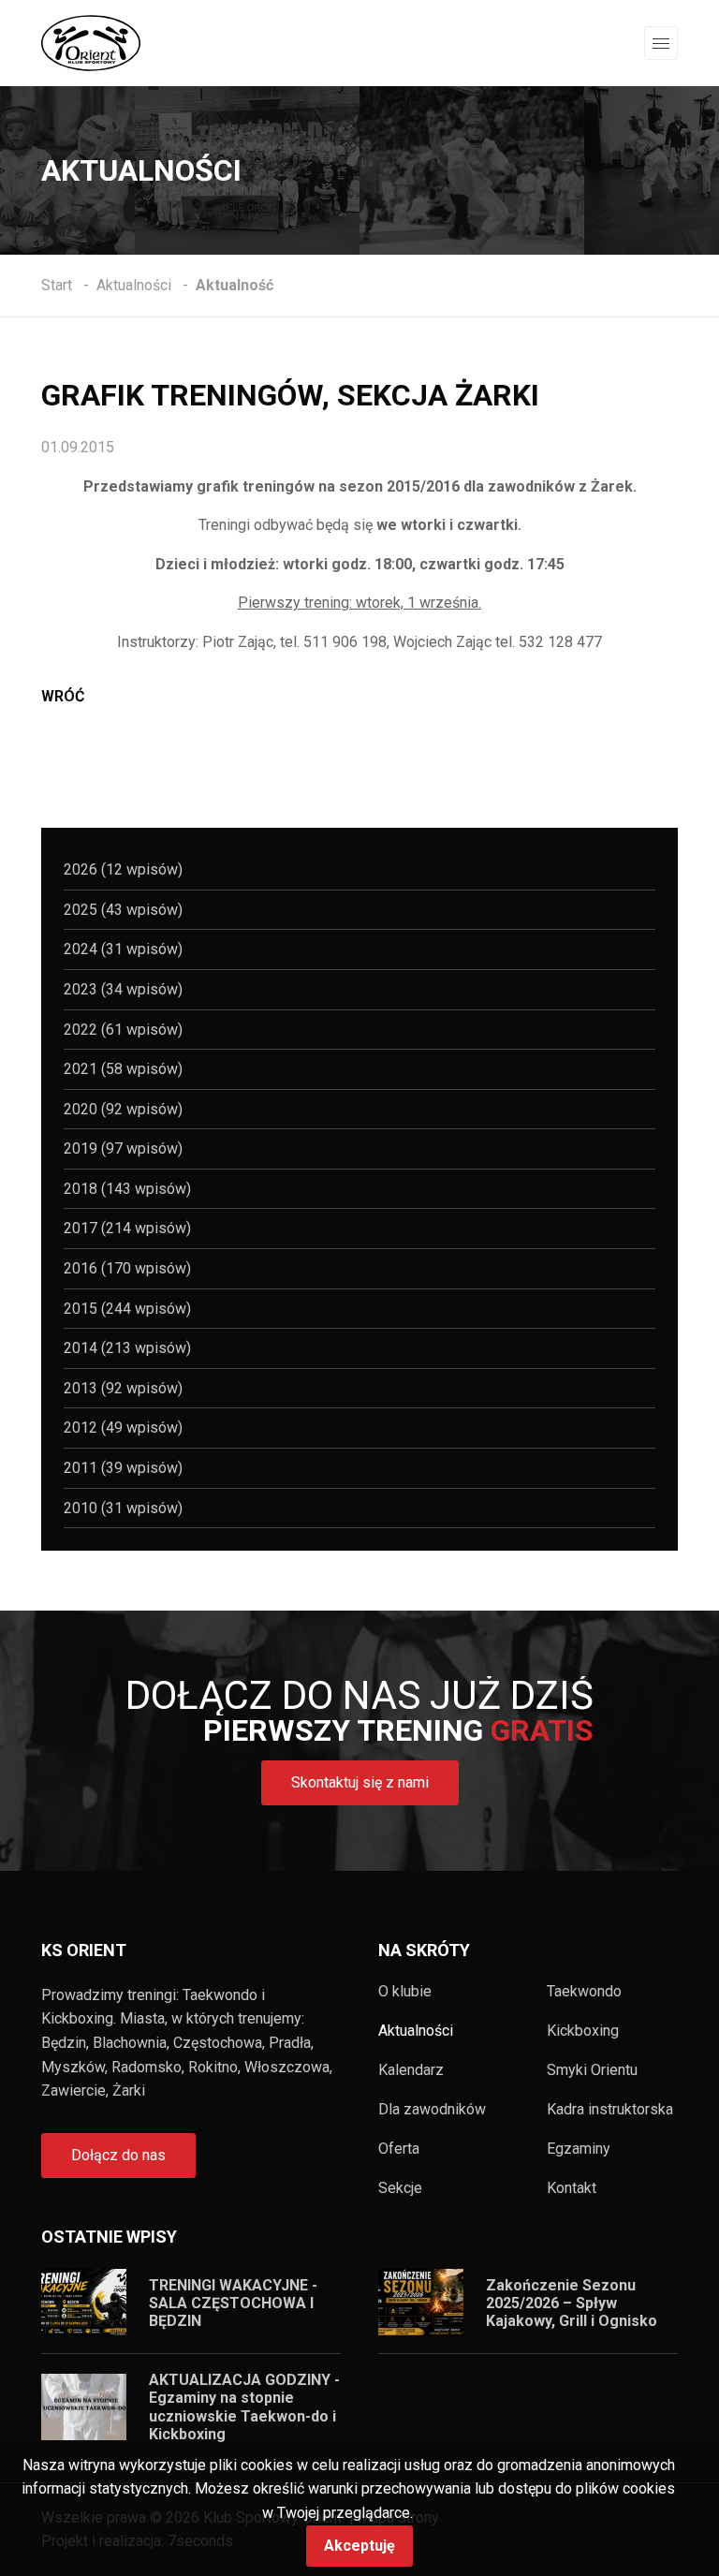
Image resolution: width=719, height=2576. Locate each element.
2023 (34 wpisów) (123, 989)
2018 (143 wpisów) (127, 1189)
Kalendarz (411, 2070)
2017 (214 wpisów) (127, 1228)
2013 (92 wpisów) (123, 1388)
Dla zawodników (432, 2110)
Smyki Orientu (592, 2070)
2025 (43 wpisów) (123, 910)
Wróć (63, 696)
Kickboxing (583, 2031)
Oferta (399, 2149)
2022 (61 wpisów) (123, 1030)
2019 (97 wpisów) (123, 1148)
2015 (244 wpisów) (127, 1309)
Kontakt (572, 2188)
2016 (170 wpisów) (127, 1268)
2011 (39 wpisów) (123, 1468)
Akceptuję (359, 2546)
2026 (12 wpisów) (123, 869)
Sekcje (400, 2188)
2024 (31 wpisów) (123, 949)
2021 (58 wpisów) (123, 1069)
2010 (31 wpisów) (123, 1508)
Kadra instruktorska (610, 2110)
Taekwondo (584, 1992)
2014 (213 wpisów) (127, 1348)
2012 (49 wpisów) (123, 1428)
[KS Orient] (91, 42)
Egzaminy (579, 2149)
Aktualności (416, 2031)
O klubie (405, 1992)
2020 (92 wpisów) (123, 1109)
